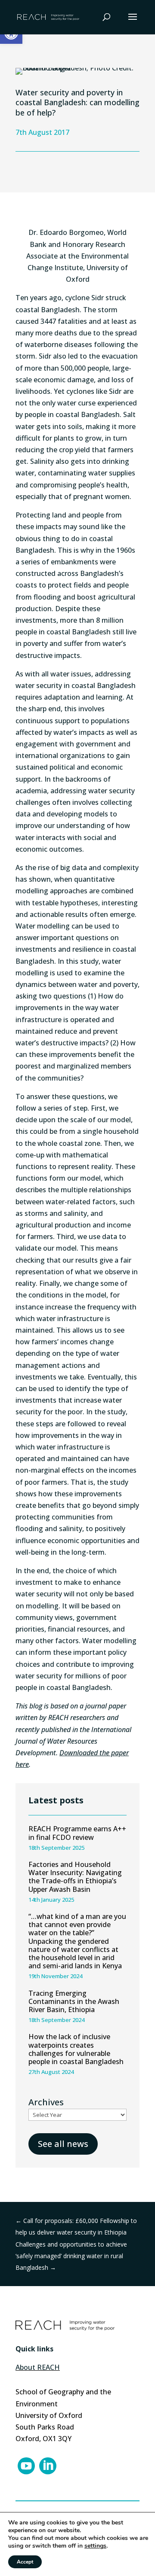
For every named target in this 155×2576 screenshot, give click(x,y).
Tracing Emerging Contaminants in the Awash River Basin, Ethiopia (74, 2001)
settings (95, 2546)
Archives (46, 2102)
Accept (25, 2562)
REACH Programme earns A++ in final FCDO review (77, 1833)
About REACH (38, 2367)
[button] (133, 22)
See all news (63, 2144)
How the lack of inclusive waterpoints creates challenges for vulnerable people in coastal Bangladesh (76, 2049)
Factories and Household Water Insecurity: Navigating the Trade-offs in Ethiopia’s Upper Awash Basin (75, 1877)
